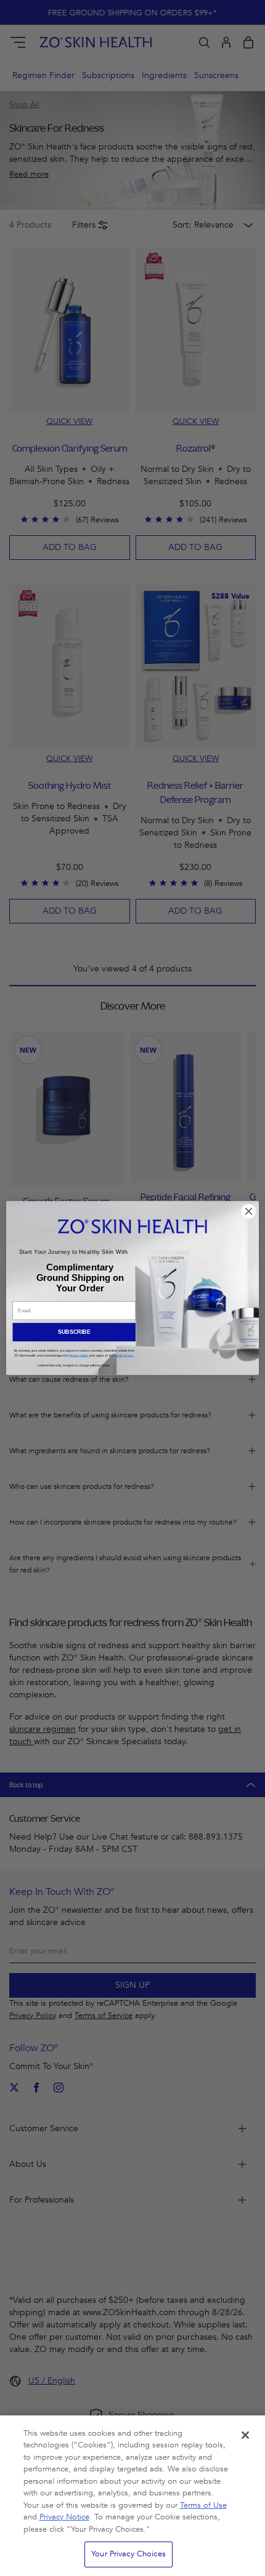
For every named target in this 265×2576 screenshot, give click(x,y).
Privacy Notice (64, 2517)
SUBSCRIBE (74, 1332)
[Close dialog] (249, 1211)
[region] (132, 2496)
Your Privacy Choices (128, 2554)
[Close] (245, 2435)
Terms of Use (203, 2505)
